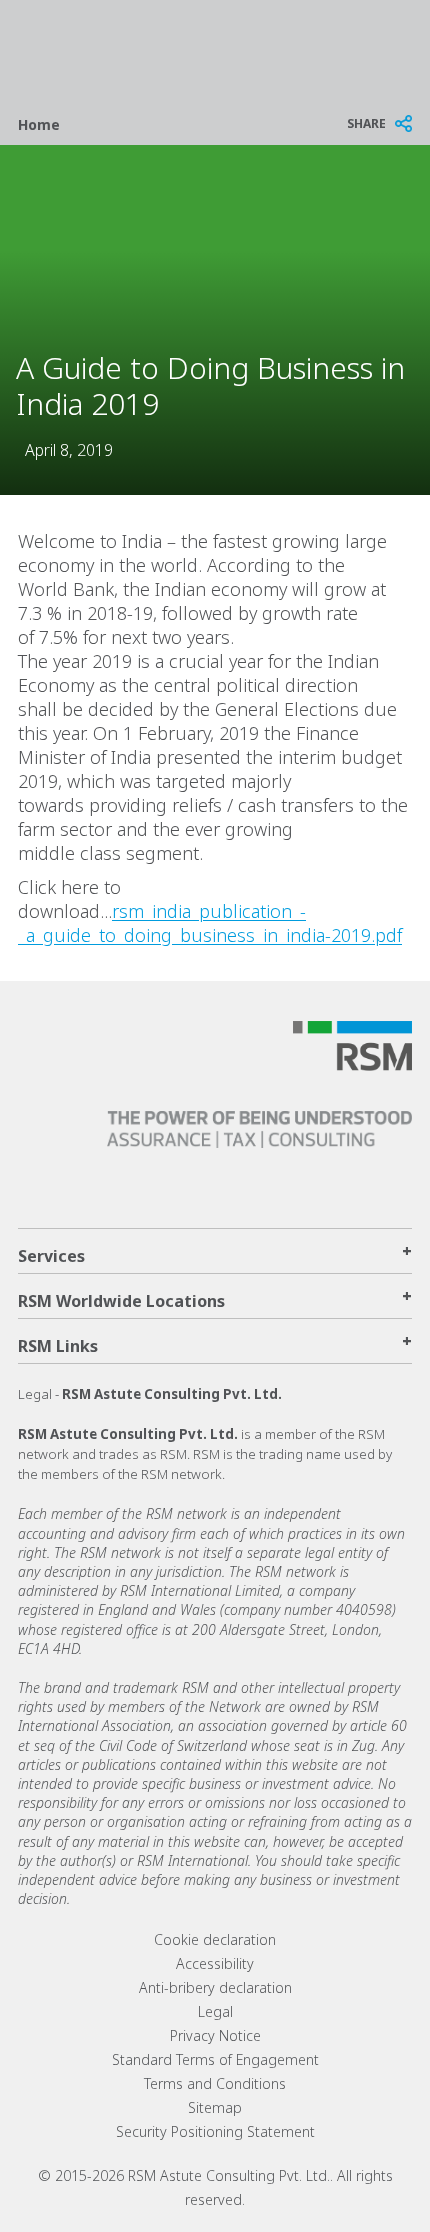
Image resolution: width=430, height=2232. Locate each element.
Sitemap (215, 2107)
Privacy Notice (215, 2035)
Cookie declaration (215, 1939)
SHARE (366, 123)
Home (39, 124)
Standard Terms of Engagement (215, 2059)
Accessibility (215, 1963)
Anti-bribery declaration (215, 1987)
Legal (215, 2011)
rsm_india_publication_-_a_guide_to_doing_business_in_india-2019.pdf (210, 923)
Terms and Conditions (215, 2083)
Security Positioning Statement (215, 2131)
